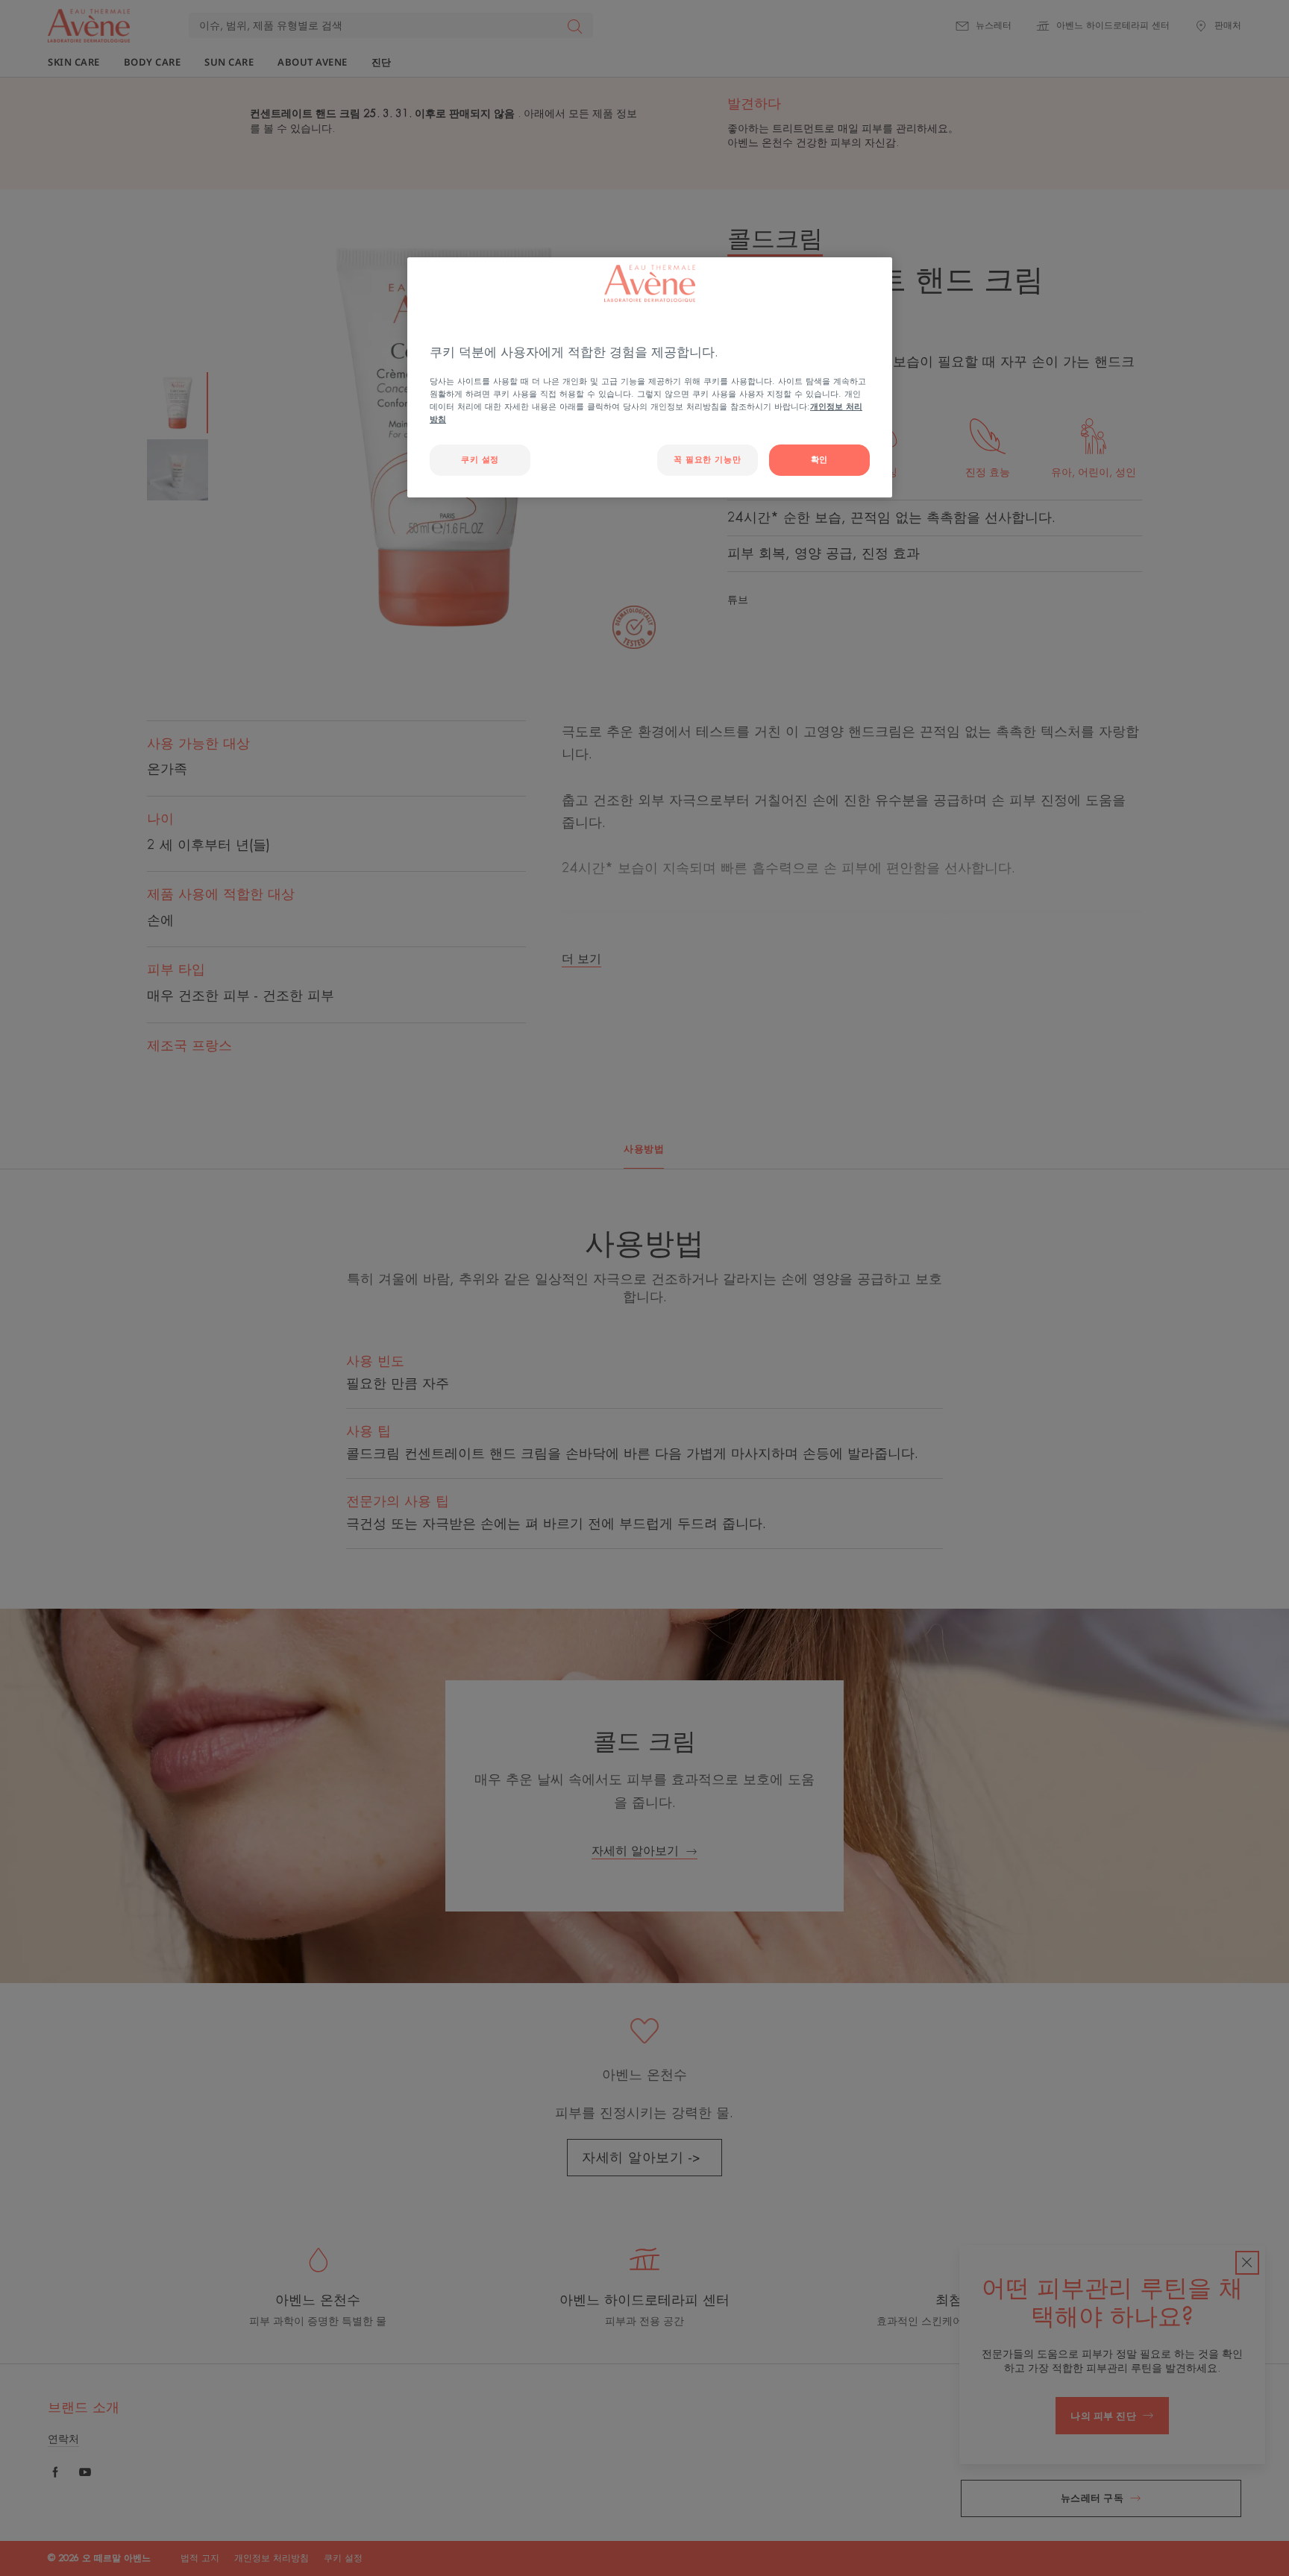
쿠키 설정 (480, 460)
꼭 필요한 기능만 (707, 460)
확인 (819, 460)
